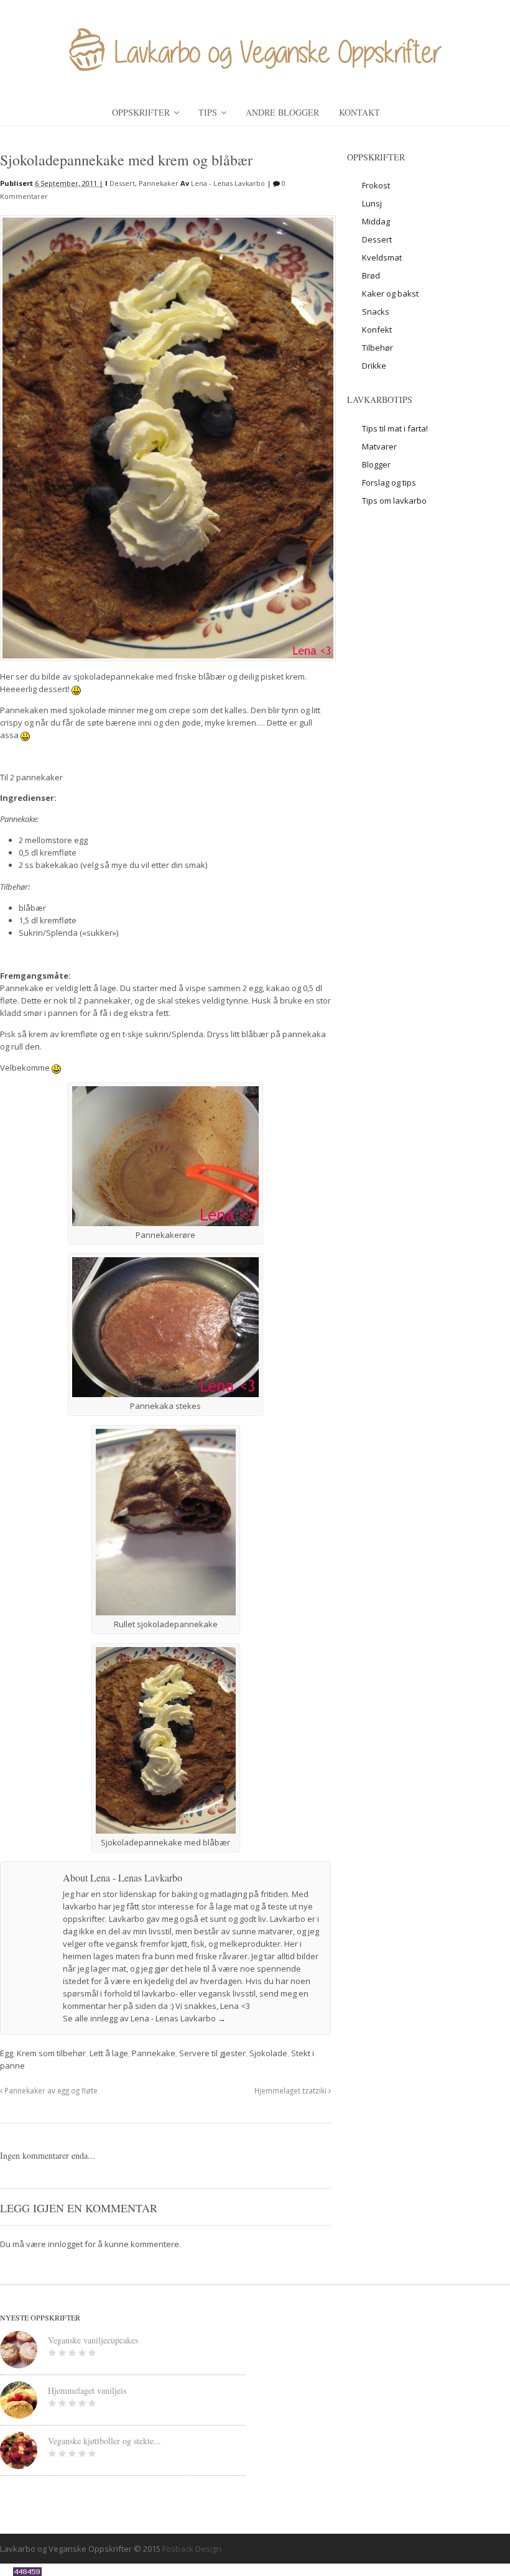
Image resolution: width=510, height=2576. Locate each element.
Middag (376, 221)
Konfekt (377, 330)
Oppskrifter (141, 112)
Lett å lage (109, 2053)
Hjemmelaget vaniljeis (87, 2390)
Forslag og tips (389, 482)
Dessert (122, 183)
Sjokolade (268, 2053)
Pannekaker (159, 183)
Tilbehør (378, 348)
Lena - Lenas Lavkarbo (228, 183)
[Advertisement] (428, 606)
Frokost (376, 185)
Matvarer (379, 446)
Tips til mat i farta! (395, 428)
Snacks (376, 312)
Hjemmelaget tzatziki (291, 2090)
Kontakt (359, 112)
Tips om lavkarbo (394, 501)
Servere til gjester (212, 2053)
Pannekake (154, 2053)
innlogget (65, 2244)
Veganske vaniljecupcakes (93, 2340)
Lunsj (372, 203)
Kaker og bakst (390, 293)
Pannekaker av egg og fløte (50, 2090)
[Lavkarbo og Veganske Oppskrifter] (255, 68)
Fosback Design (192, 2549)
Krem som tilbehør (51, 2053)
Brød (371, 275)
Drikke (374, 366)
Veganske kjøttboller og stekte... (104, 2441)
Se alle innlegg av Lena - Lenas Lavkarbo (144, 2018)
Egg (7, 2053)
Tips (208, 112)
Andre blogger (282, 112)
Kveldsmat (382, 257)
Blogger (376, 464)
